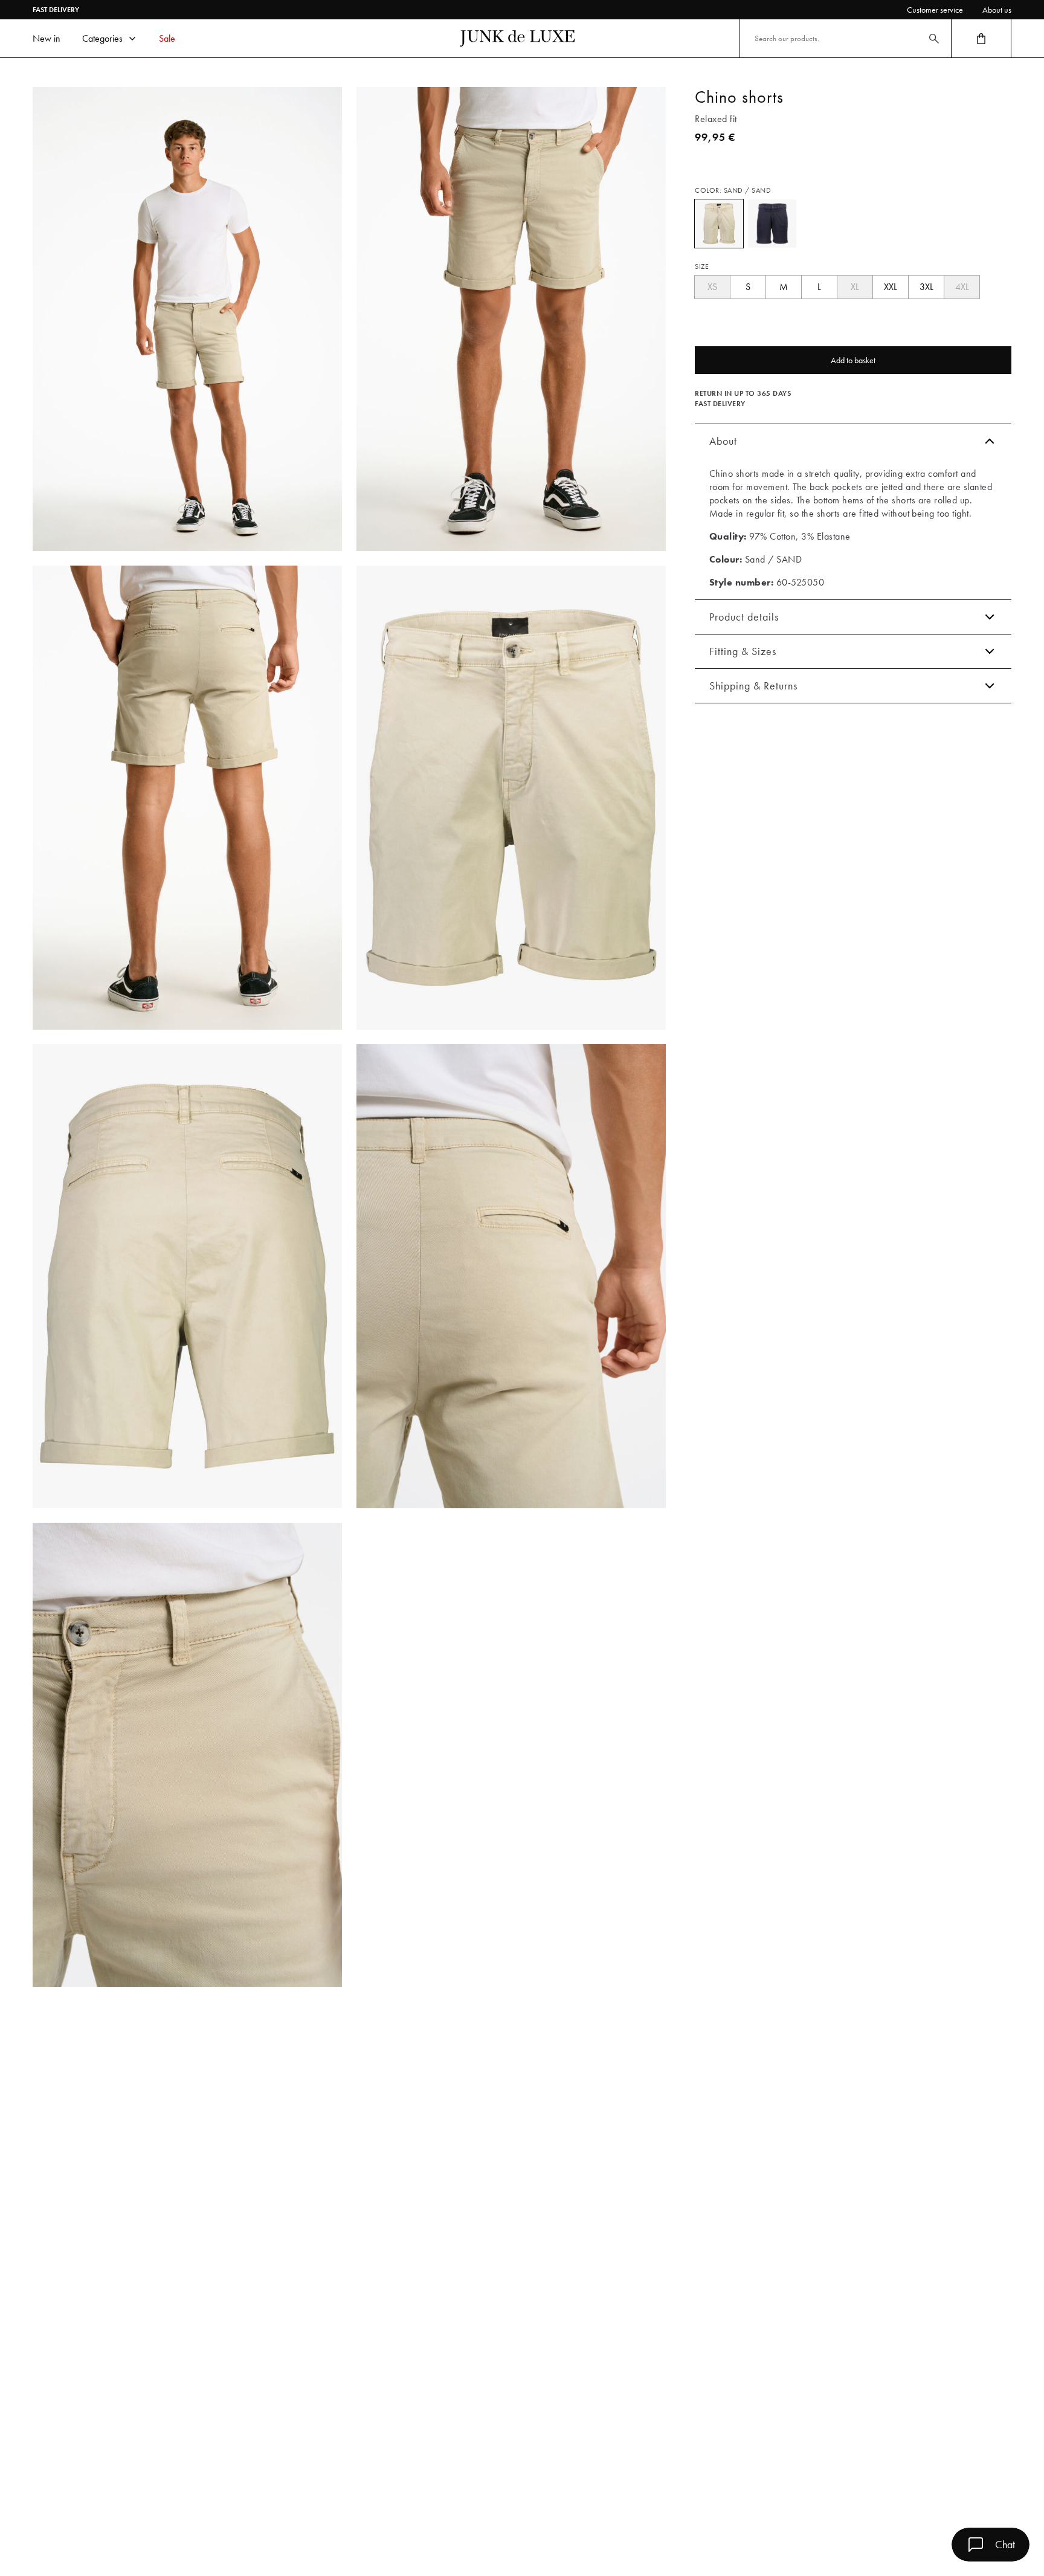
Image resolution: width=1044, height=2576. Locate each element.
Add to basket (853, 360)
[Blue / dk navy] (772, 224)
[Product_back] (187, 1276)
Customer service (935, 10)
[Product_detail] (511, 1276)
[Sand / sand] (719, 224)
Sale (167, 38)
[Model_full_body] (187, 319)
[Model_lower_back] (187, 798)
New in (47, 38)
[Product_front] (511, 798)
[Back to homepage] (517, 39)
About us (997, 10)
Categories (102, 38)
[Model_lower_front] (511, 319)
